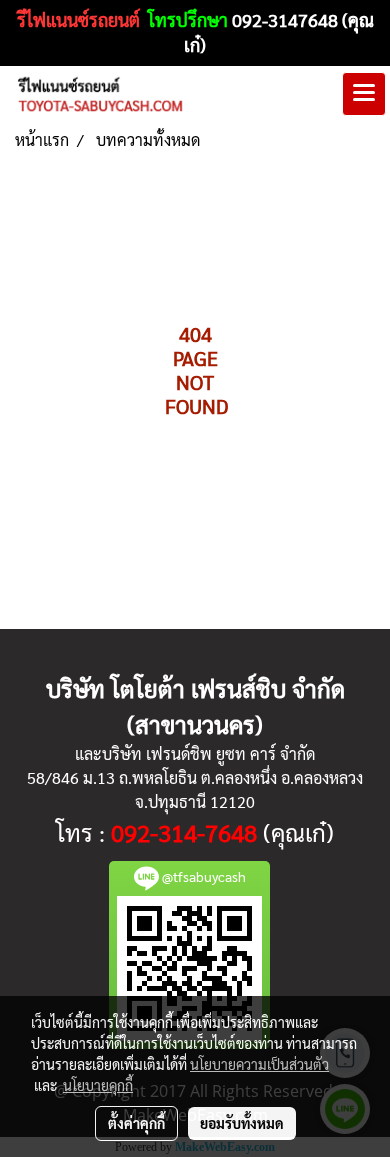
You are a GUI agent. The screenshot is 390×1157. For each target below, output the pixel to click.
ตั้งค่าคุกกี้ (136, 1123)
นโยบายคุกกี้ (98, 1085)
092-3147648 (285, 19)
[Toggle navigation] (364, 94)
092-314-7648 (184, 832)
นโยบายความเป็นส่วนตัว (259, 1064)
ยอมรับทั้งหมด (242, 1123)
